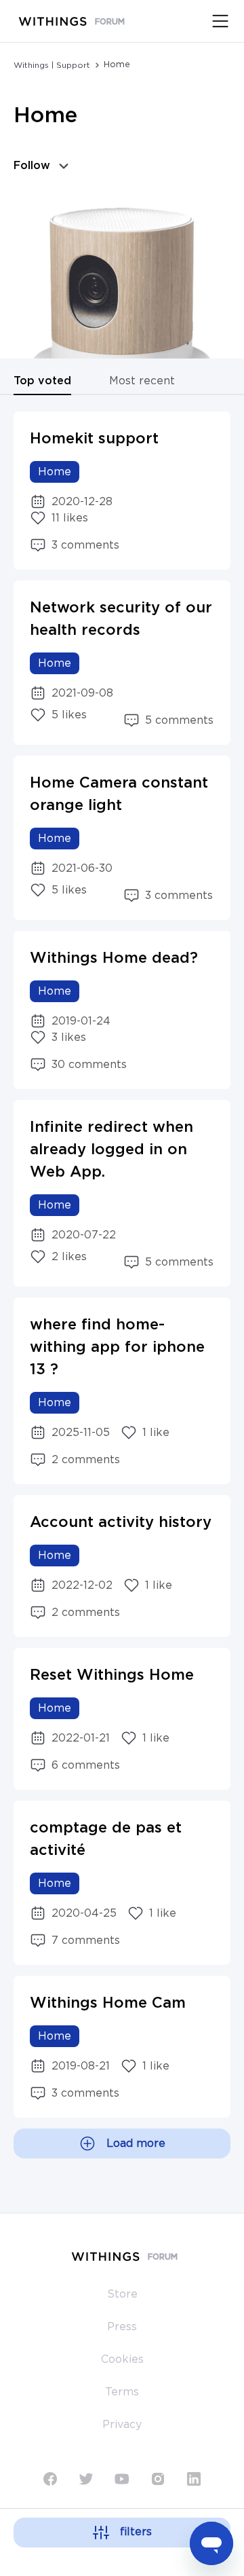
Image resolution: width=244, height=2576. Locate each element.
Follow (32, 166)
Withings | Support (52, 65)
